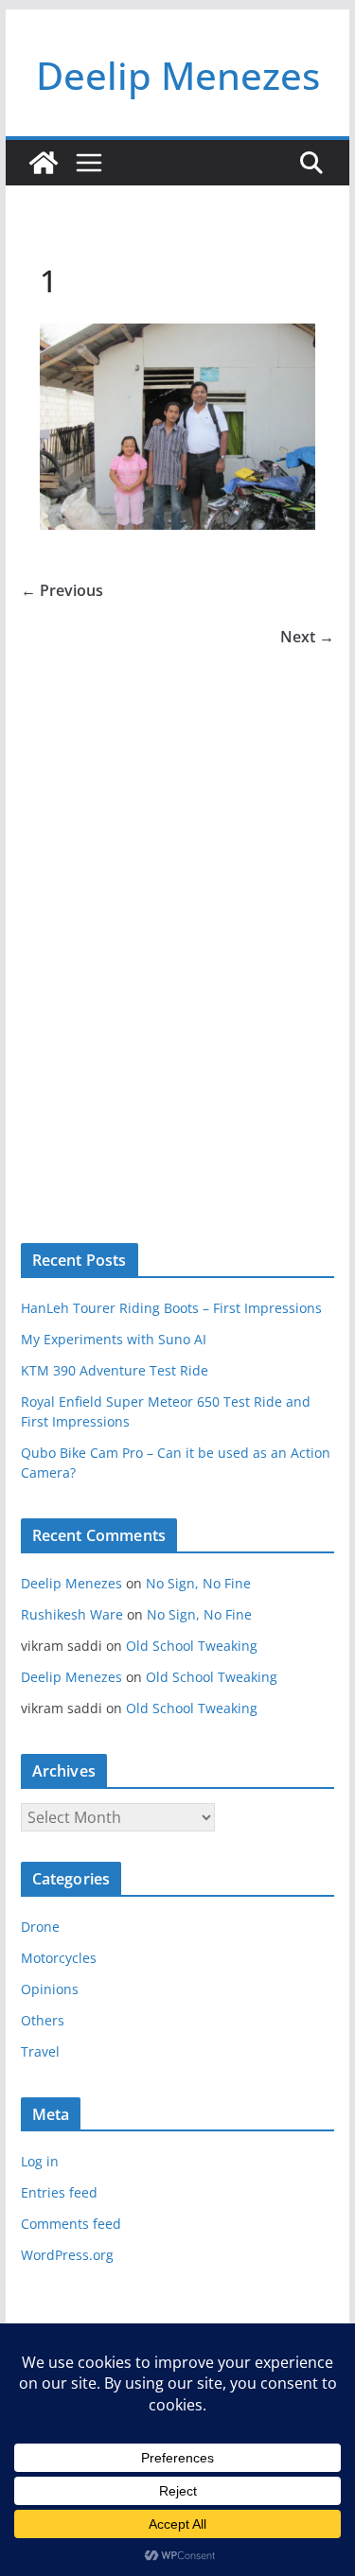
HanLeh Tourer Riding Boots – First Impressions (171, 1308)
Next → (307, 637)
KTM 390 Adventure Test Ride (115, 1370)
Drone (40, 1927)
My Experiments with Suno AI (114, 1339)
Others (43, 2020)
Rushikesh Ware (72, 1614)
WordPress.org (67, 2255)
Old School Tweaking (192, 1646)
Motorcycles (59, 1958)
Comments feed (71, 2224)
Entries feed (59, 2192)
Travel (40, 2051)
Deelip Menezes (178, 75)
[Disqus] (178, 915)
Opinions (50, 1989)
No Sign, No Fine (198, 1583)
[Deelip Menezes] (44, 163)
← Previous (62, 590)
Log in (40, 2161)
